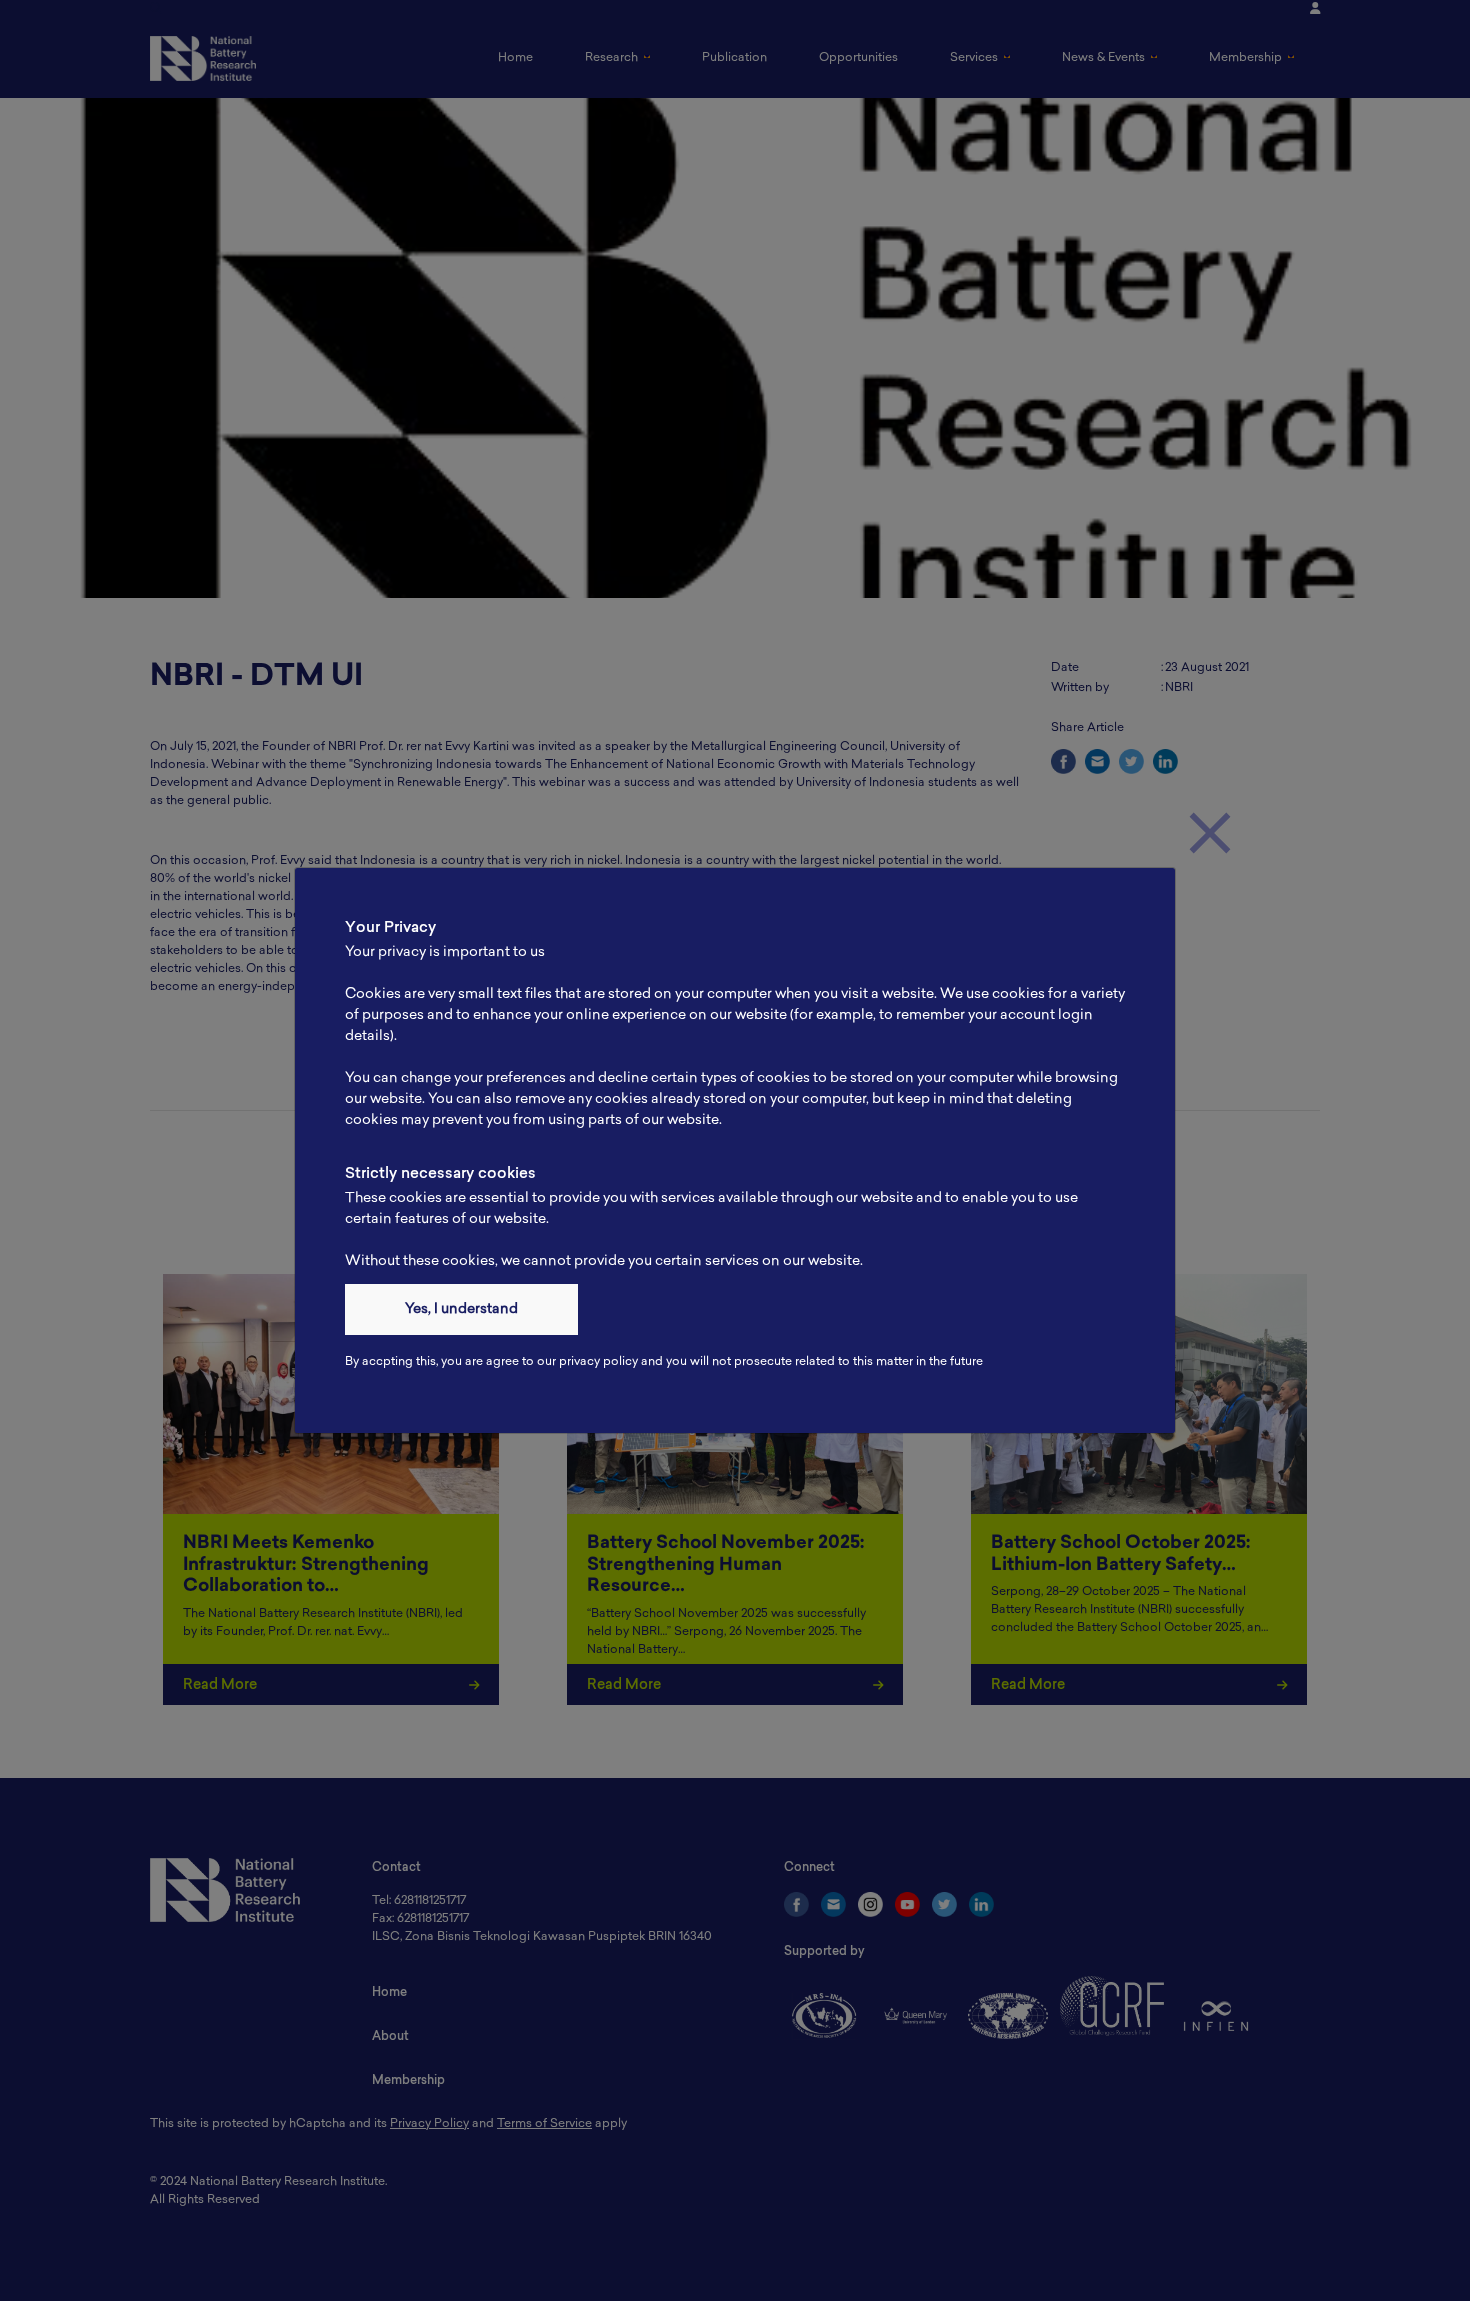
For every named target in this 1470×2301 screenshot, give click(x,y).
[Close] (1210, 833)
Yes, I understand (461, 1309)
